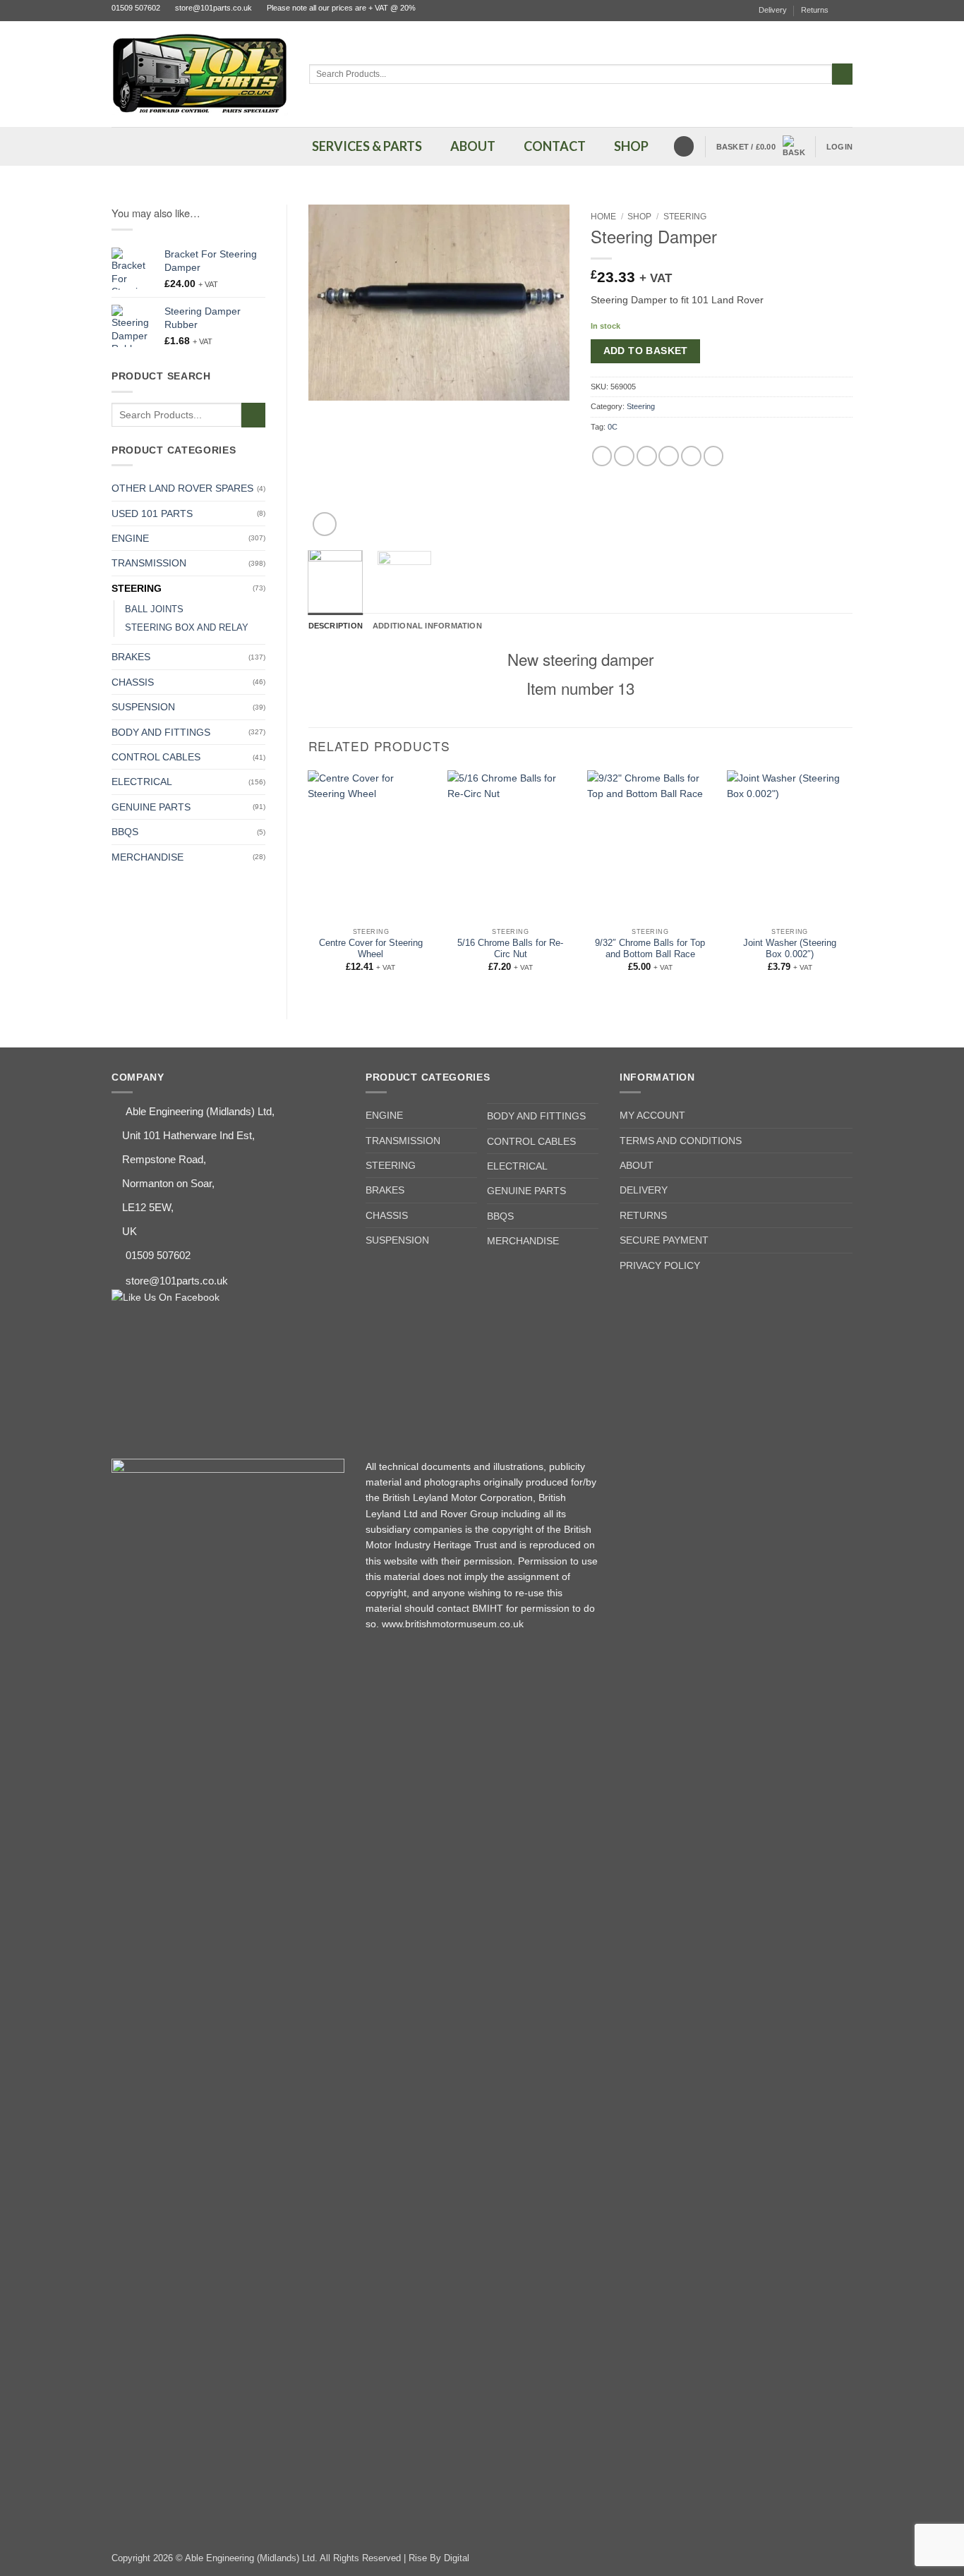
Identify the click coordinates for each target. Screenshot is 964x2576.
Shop (639, 217)
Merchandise (147, 857)
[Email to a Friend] (647, 456)
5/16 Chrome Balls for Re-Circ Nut (510, 949)
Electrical (142, 782)
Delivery (773, 10)
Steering (137, 588)
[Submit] (842, 74)
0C (613, 427)
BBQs (125, 832)
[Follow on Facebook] (846, 11)
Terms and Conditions (681, 1141)
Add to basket (646, 351)
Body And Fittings (161, 732)
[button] (761, 147)
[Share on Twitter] (624, 456)
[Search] (684, 146)
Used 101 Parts (152, 514)
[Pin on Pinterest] (669, 456)
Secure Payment (664, 1240)
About (637, 1165)
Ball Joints (154, 609)
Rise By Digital (439, 2558)
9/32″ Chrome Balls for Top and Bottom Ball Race (650, 949)
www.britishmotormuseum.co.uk (453, 1624)
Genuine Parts (151, 807)
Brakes (131, 657)
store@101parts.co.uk (213, 8)
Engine (130, 538)
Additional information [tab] (427, 626)
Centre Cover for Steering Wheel (371, 949)
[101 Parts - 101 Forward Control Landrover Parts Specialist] (200, 74)
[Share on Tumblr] (714, 456)
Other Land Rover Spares (182, 488)
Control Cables (156, 757)
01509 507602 (136, 8)
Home (603, 217)
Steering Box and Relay (187, 628)
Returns (815, 10)
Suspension (143, 707)
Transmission (149, 563)
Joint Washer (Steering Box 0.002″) (790, 949)
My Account (652, 1115)
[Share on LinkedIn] (691, 456)
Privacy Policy (660, 1265)
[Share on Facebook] (602, 456)
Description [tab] (336, 626)
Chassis (133, 682)
